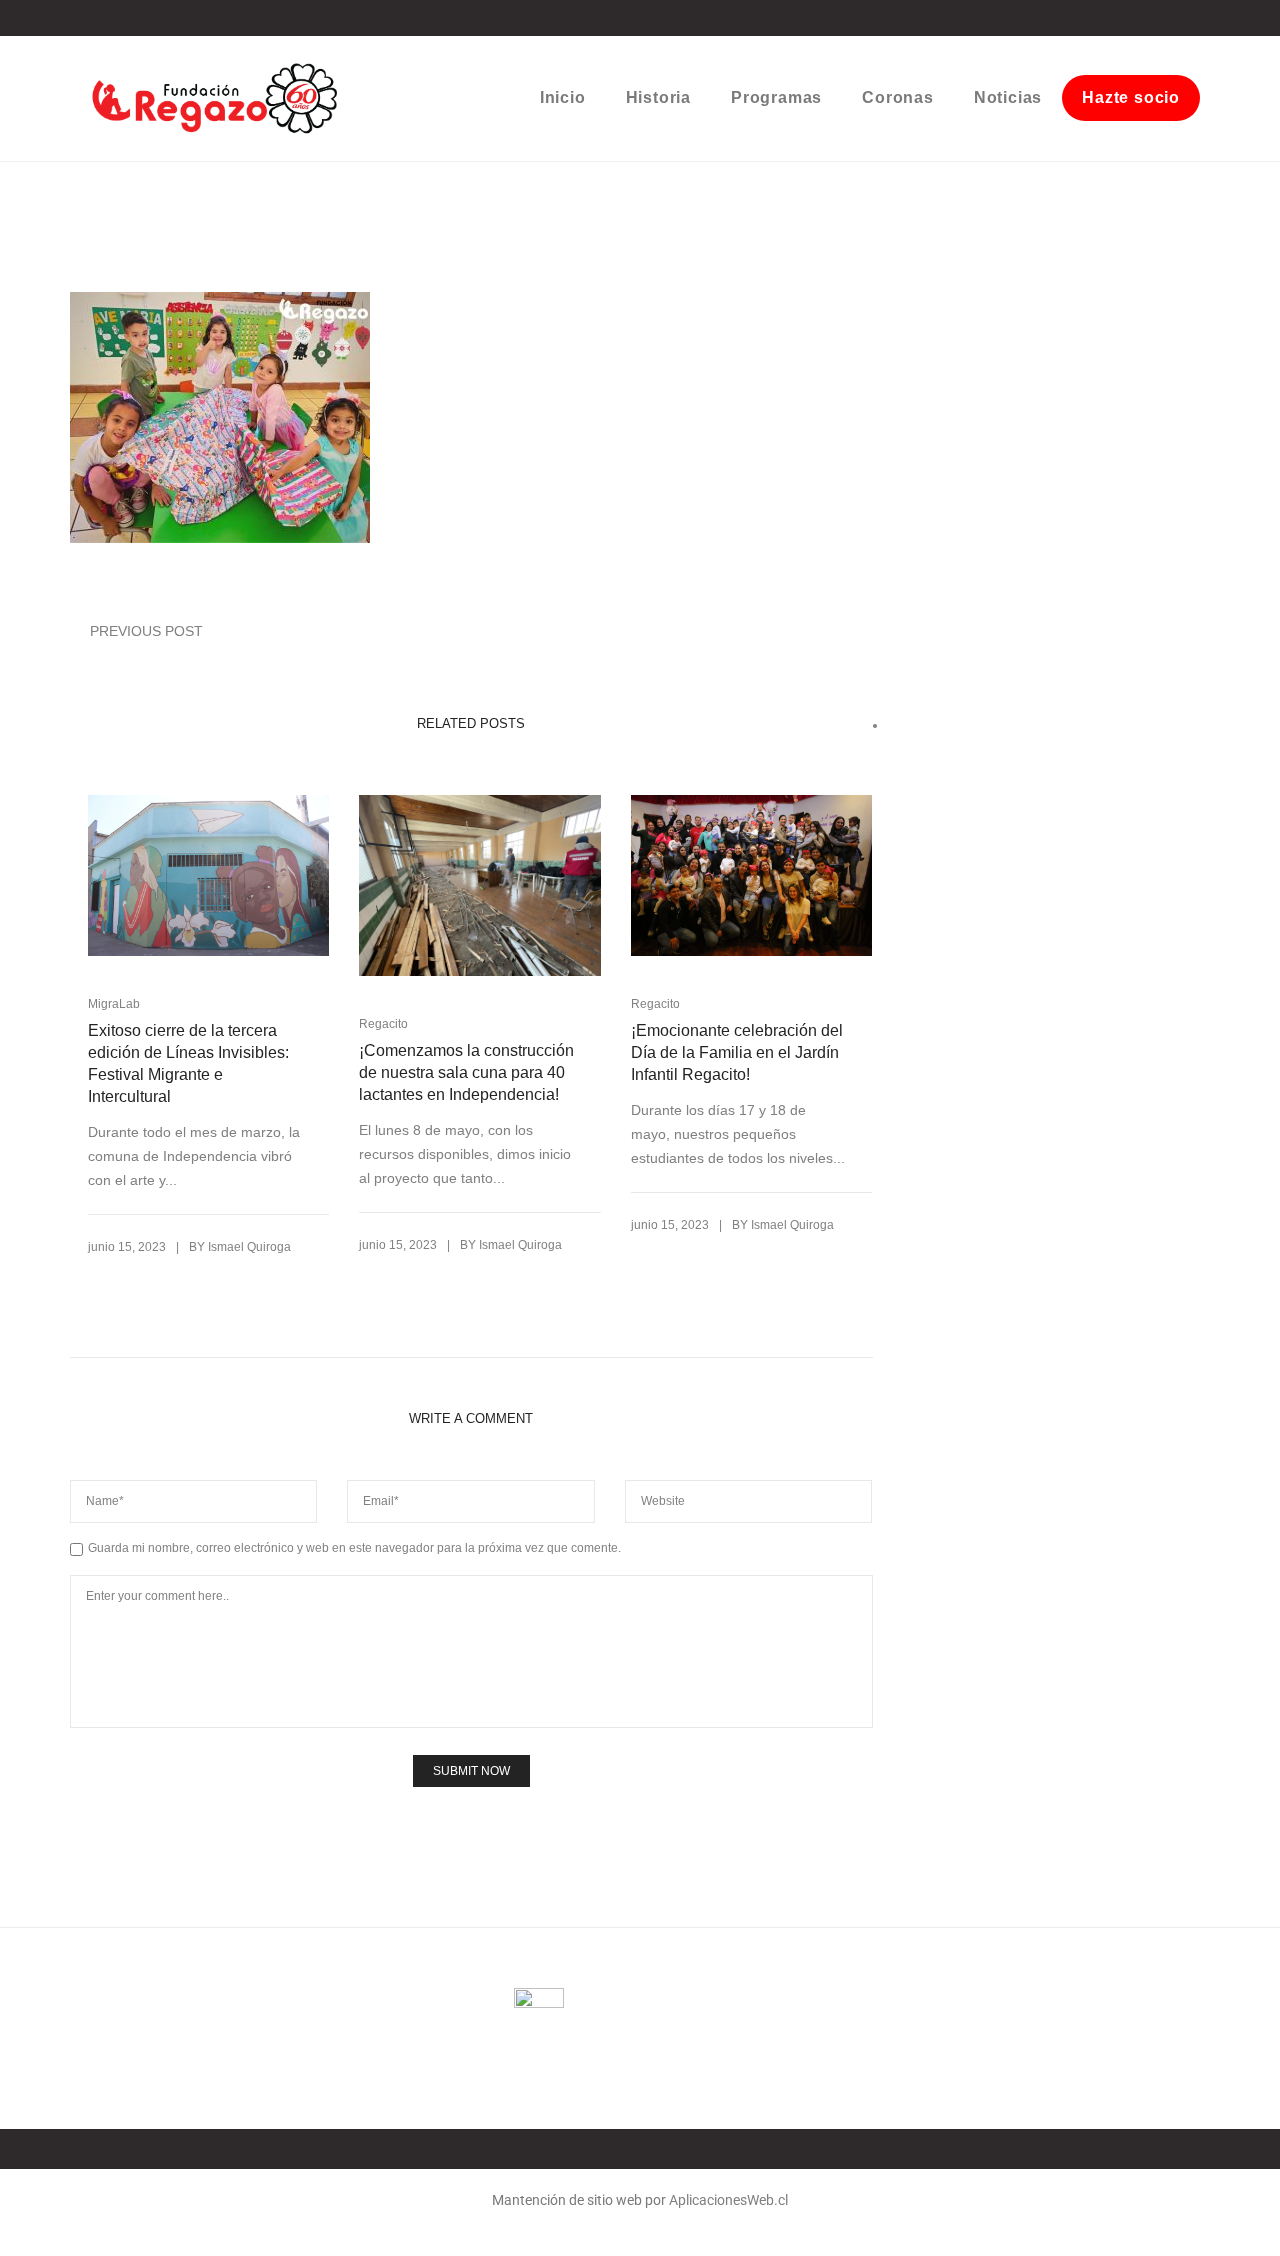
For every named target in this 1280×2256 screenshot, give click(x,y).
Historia (658, 97)
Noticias (1008, 97)
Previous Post (146, 631)
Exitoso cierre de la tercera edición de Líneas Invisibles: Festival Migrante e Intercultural (188, 1063)
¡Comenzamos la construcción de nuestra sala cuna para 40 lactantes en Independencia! (466, 1072)
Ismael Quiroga (249, 1247)
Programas (776, 97)
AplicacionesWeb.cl (728, 2200)
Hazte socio (1131, 97)
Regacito (383, 1024)
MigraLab (114, 1004)
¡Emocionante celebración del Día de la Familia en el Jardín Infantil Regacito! (737, 1052)
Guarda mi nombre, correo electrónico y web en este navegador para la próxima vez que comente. (354, 1548)
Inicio (563, 97)
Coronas (898, 97)
